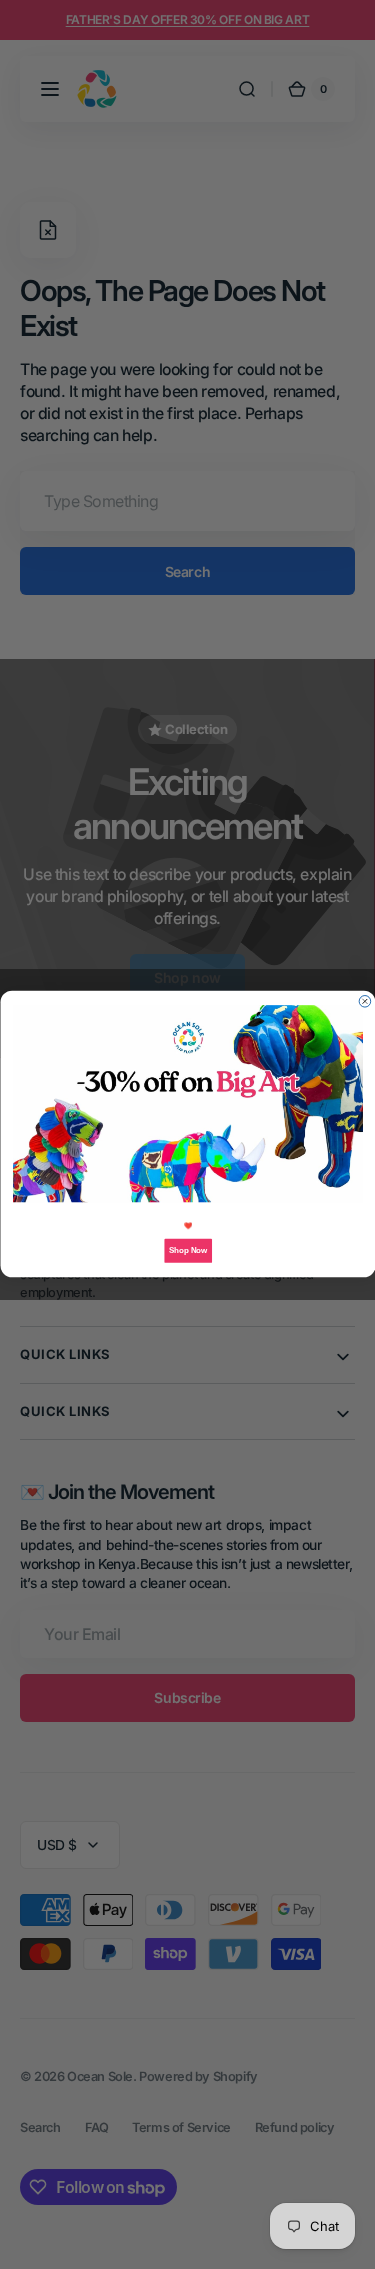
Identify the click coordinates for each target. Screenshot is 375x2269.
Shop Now (188, 1251)
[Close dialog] (365, 1002)
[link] (188, 1104)
